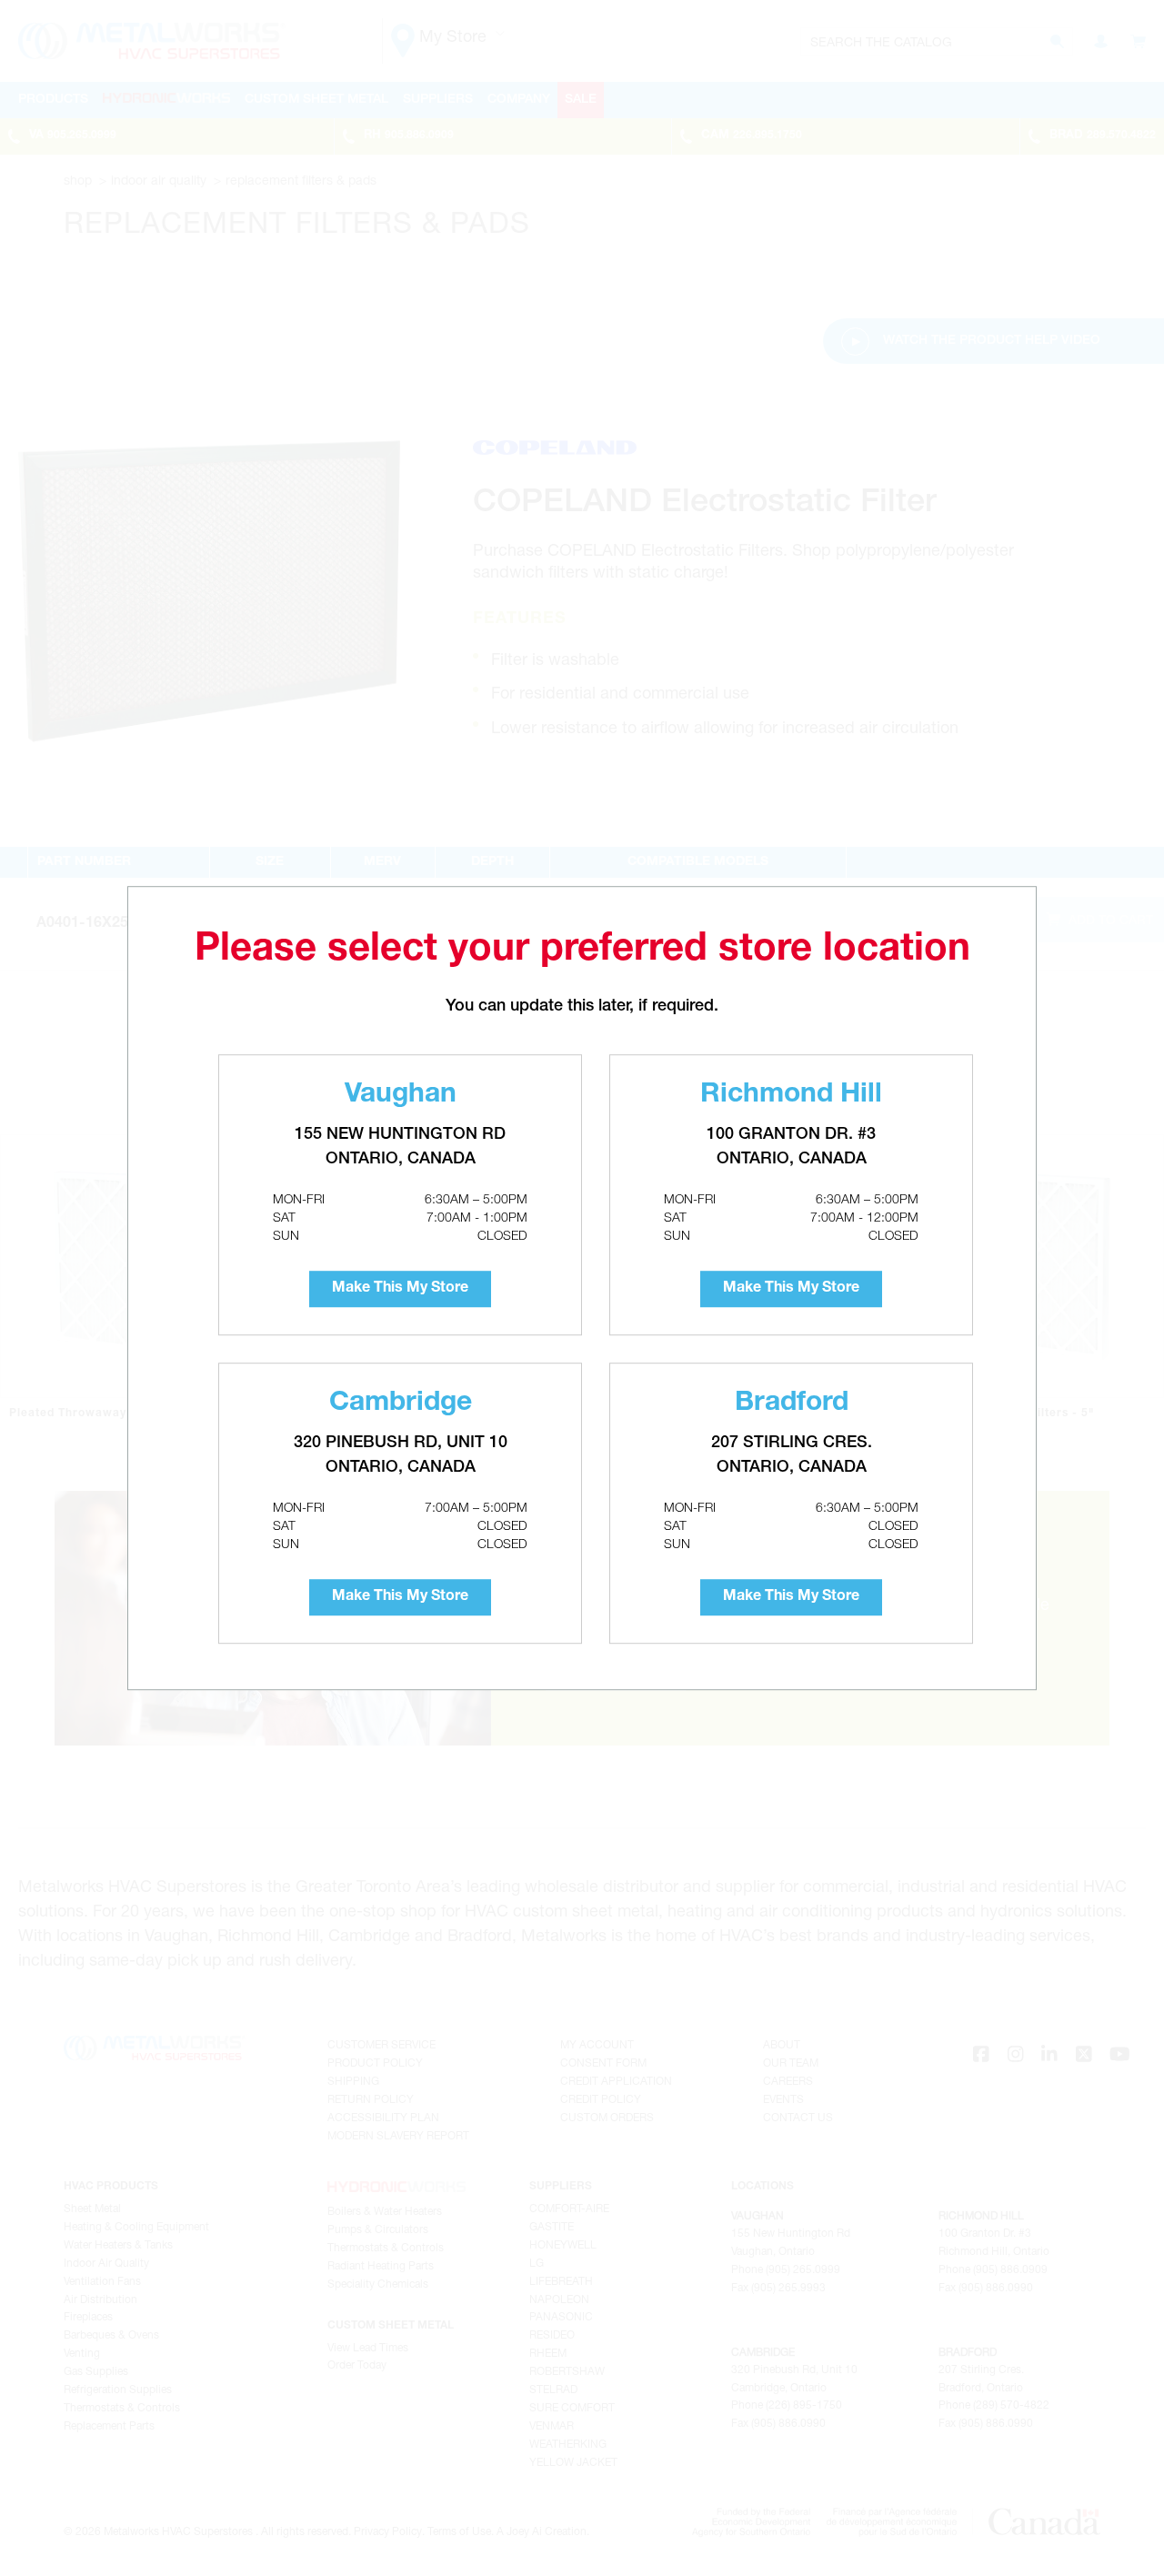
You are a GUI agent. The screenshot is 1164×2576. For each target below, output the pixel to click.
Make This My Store (400, 1289)
